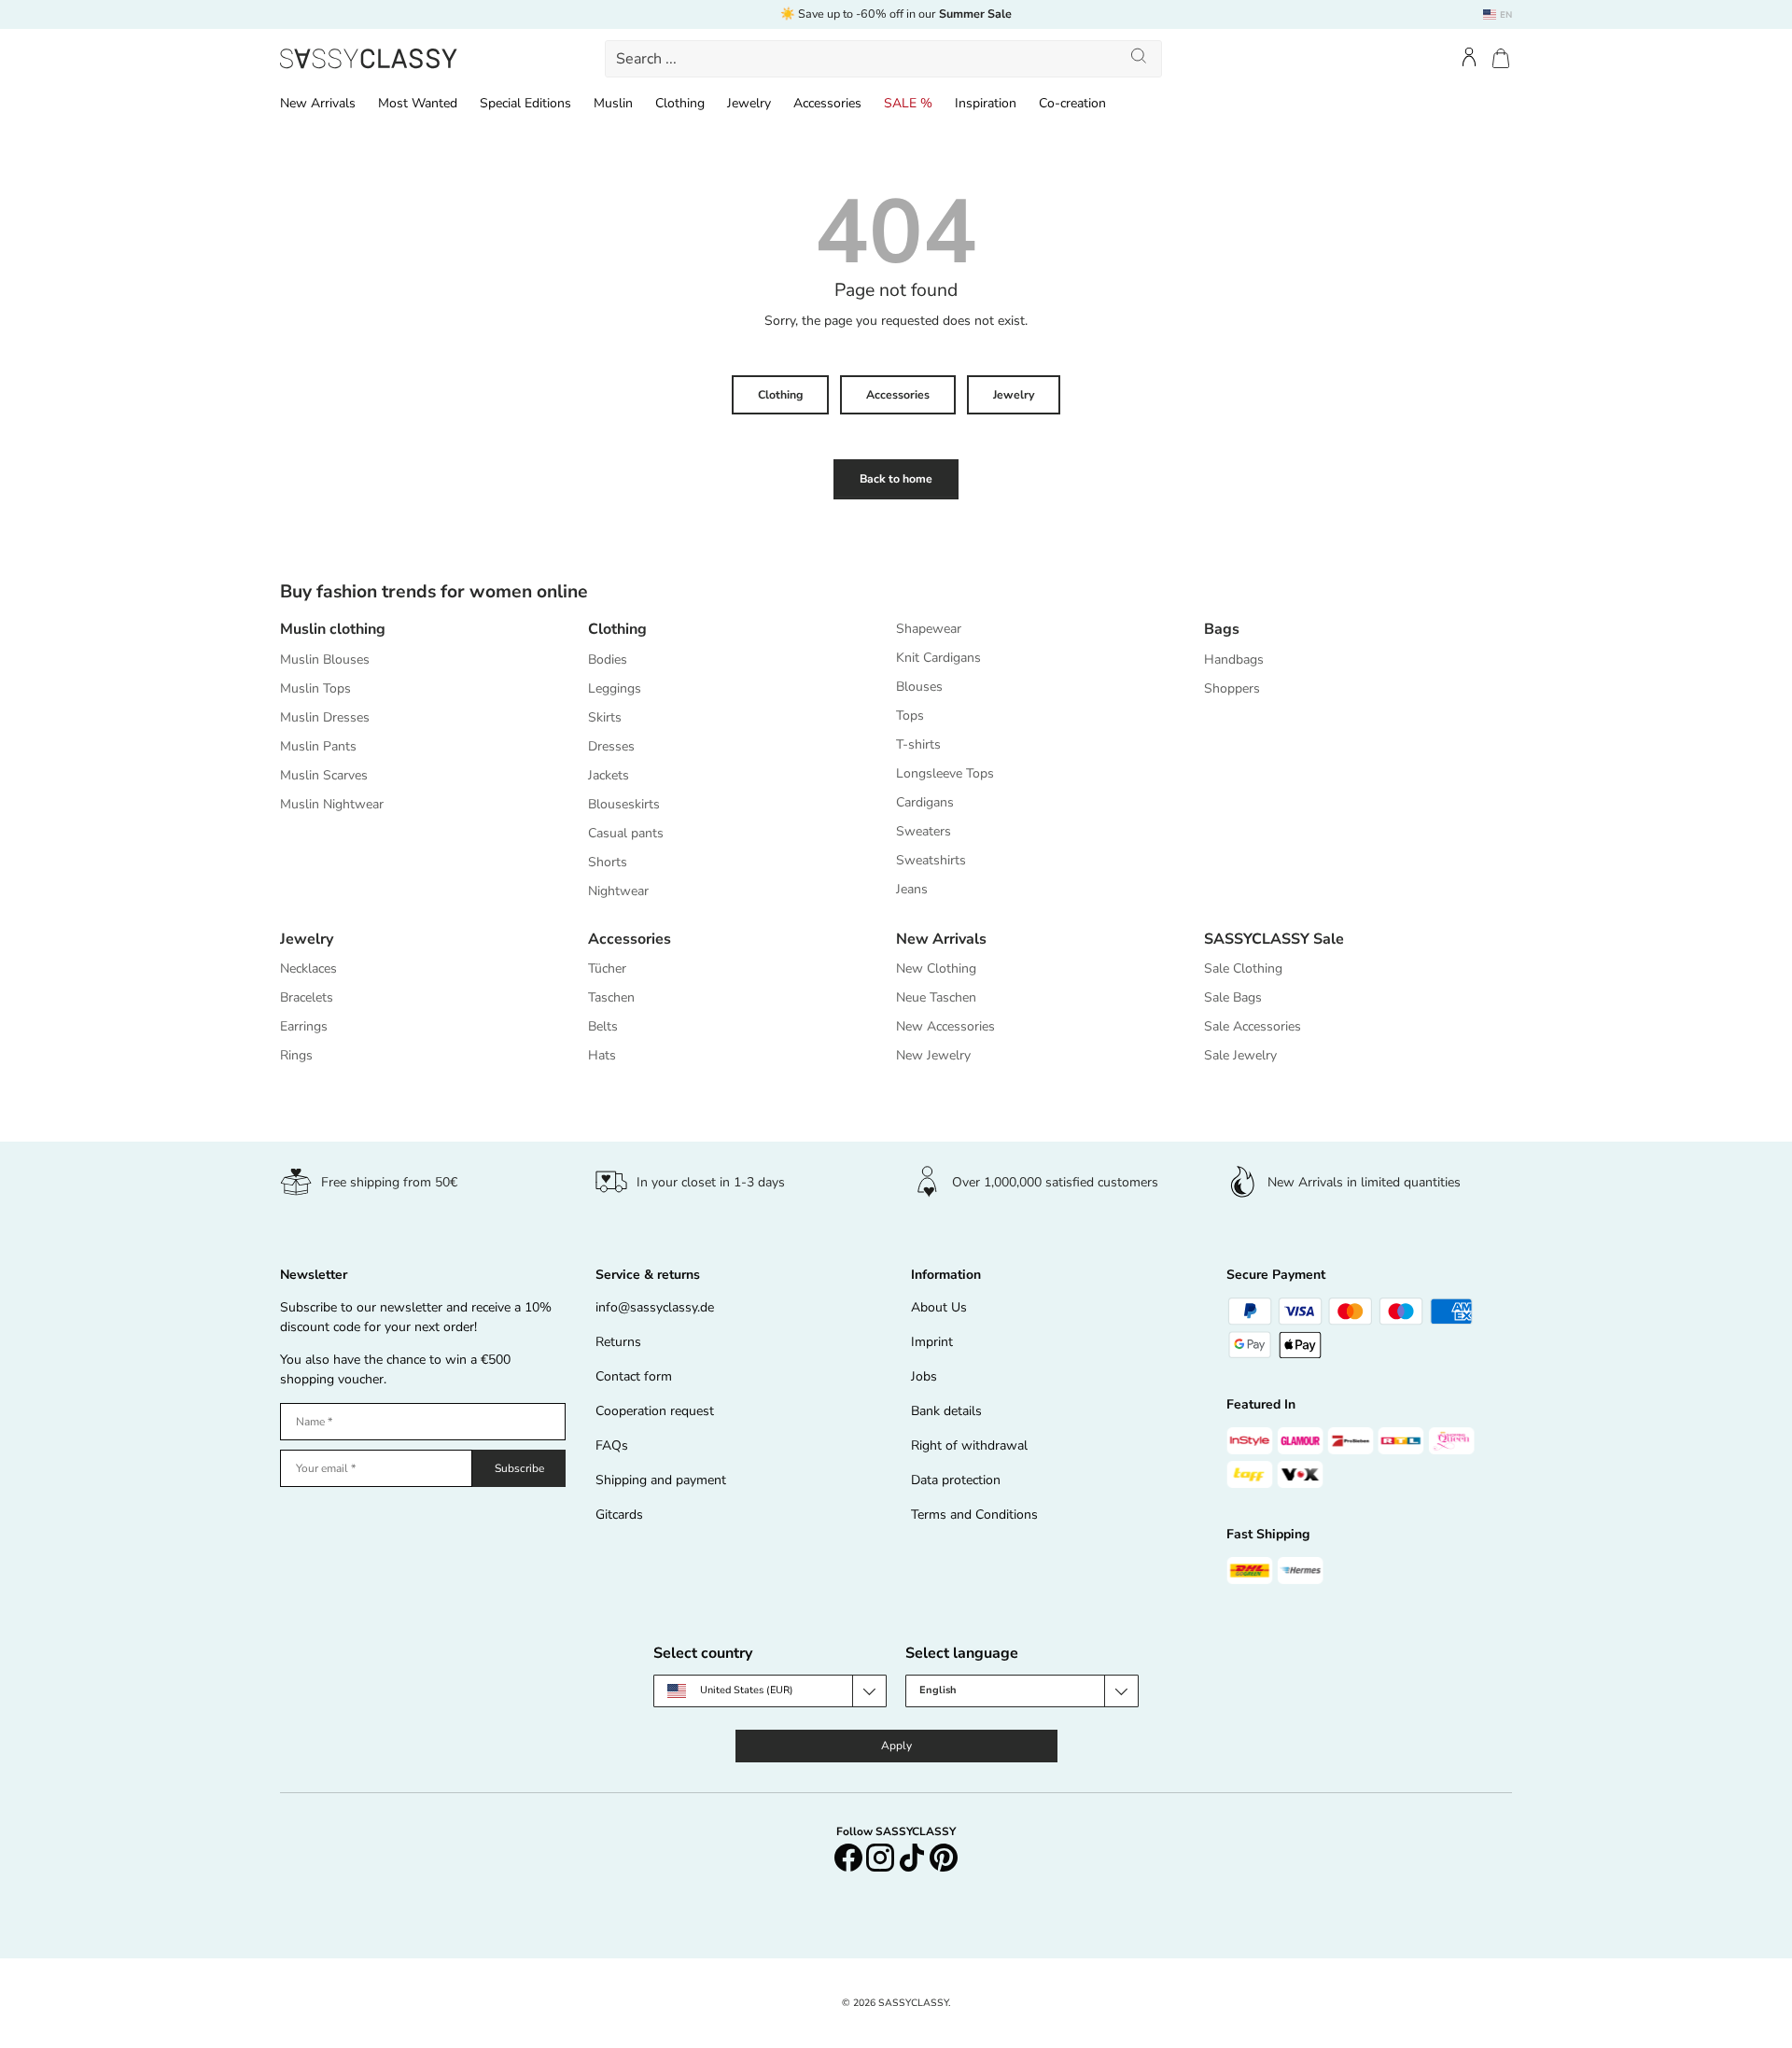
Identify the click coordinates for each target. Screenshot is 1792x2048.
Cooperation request (655, 1411)
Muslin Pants (318, 746)
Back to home (896, 479)
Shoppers (1232, 688)
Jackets (609, 775)
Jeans (912, 889)
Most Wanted (418, 103)
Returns (618, 1342)
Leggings (615, 688)
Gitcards (619, 1515)
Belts (603, 1026)
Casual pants (626, 833)
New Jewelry (933, 1055)
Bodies (608, 659)
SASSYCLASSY (913, 2003)
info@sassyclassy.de (655, 1307)
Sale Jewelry (1240, 1055)
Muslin (613, 103)
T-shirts (918, 744)
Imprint (932, 1342)
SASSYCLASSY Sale (1274, 939)
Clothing (680, 103)
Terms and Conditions (974, 1515)
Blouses (919, 687)
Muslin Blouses (325, 659)
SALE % (908, 103)
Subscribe (519, 1468)
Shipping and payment (661, 1480)
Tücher (607, 968)
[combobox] (884, 59)
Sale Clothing (1243, 968)
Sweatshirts (931, 860)
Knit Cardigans (938, 658)
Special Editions (525, 103)
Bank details (946, 1411)
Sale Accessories (1253, 1026)
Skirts (605, 717)
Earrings (304, 1026)
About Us (939, 1307)
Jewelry (749, 103)
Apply (896, 1746)
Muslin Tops (315, 688)
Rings (296, 1055)
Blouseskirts (624, 804)
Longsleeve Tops (945, 773)
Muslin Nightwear (332, 804)
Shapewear (929, 629)
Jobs (924, 1376)
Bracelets (307, 997)
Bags (1222, 629)
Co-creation (1072, 103)
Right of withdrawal (969, 1445)
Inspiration (986, 103)
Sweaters (924, 831)
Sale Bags (1233, 997)
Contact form (634, 1376)
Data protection (956, 1480)
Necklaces (308, 968)
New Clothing (936, 968)
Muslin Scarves (324, 775)
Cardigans (925, 802)
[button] (1501, 58)
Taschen (611, 997)
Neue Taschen (936, 997)
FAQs (612, 1445)
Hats (602, 1055)
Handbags (1234, 659)
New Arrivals (318, 103)
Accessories (827, 103)
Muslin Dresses (325, 717)
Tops (910, 715)
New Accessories (945, 1026)
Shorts (608, 862)
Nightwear (618, 891)
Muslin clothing (333, 629)
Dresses (611, 746)
